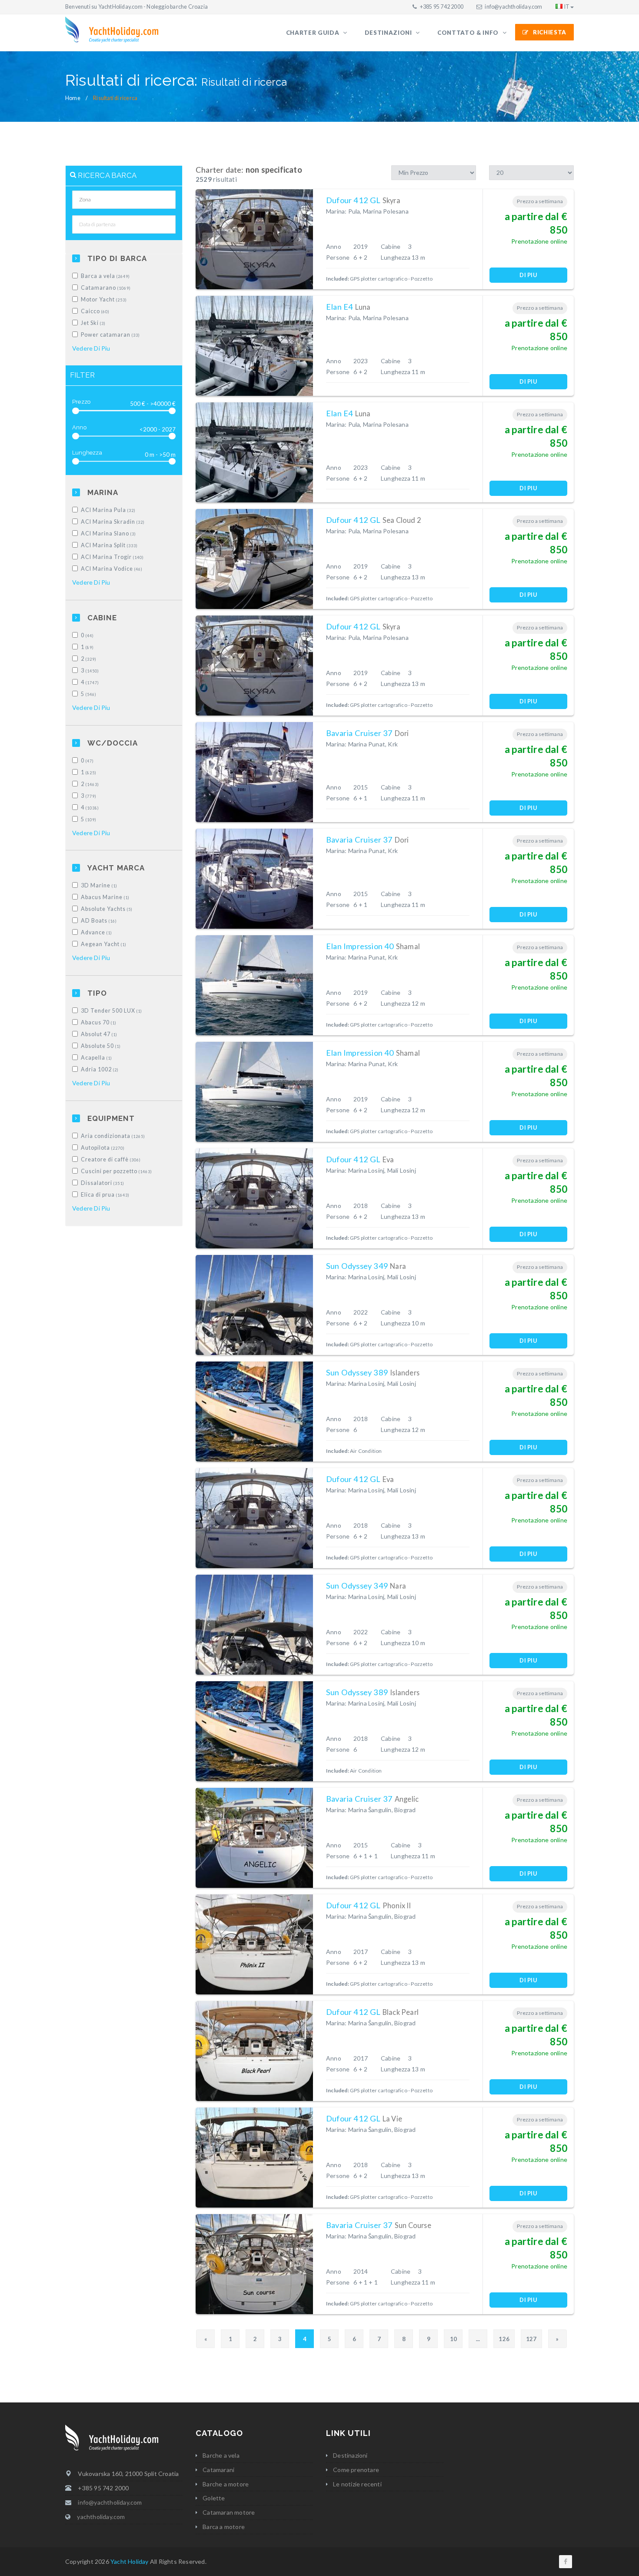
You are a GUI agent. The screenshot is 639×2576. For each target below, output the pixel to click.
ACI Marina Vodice (112, 569)
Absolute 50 (101, 1046)
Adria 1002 (100, 1069)
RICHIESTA (550, 32)
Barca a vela (105, 276)
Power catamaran (110, 335)
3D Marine (99, 885)
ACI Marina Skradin (113, 522)
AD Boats (99, 921)
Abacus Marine (105, 897)
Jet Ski (93, 323)
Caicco (95, 311)
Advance (97, 932)
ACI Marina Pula (108, 510)
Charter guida (313, 33)
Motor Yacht (104, 299)
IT (567, 7)
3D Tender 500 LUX (111, 1011)
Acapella (97, 1058)
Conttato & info (469, 33)
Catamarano (106, 288)
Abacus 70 (99, 1022)
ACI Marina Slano (108, 534)
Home (73, 98)
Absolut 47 (99, 1034)
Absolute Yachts (107, 909)
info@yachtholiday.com (513, 7)
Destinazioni (389, 33)
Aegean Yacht (104, 944)
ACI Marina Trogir (112, 557)
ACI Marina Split (109, 545)
